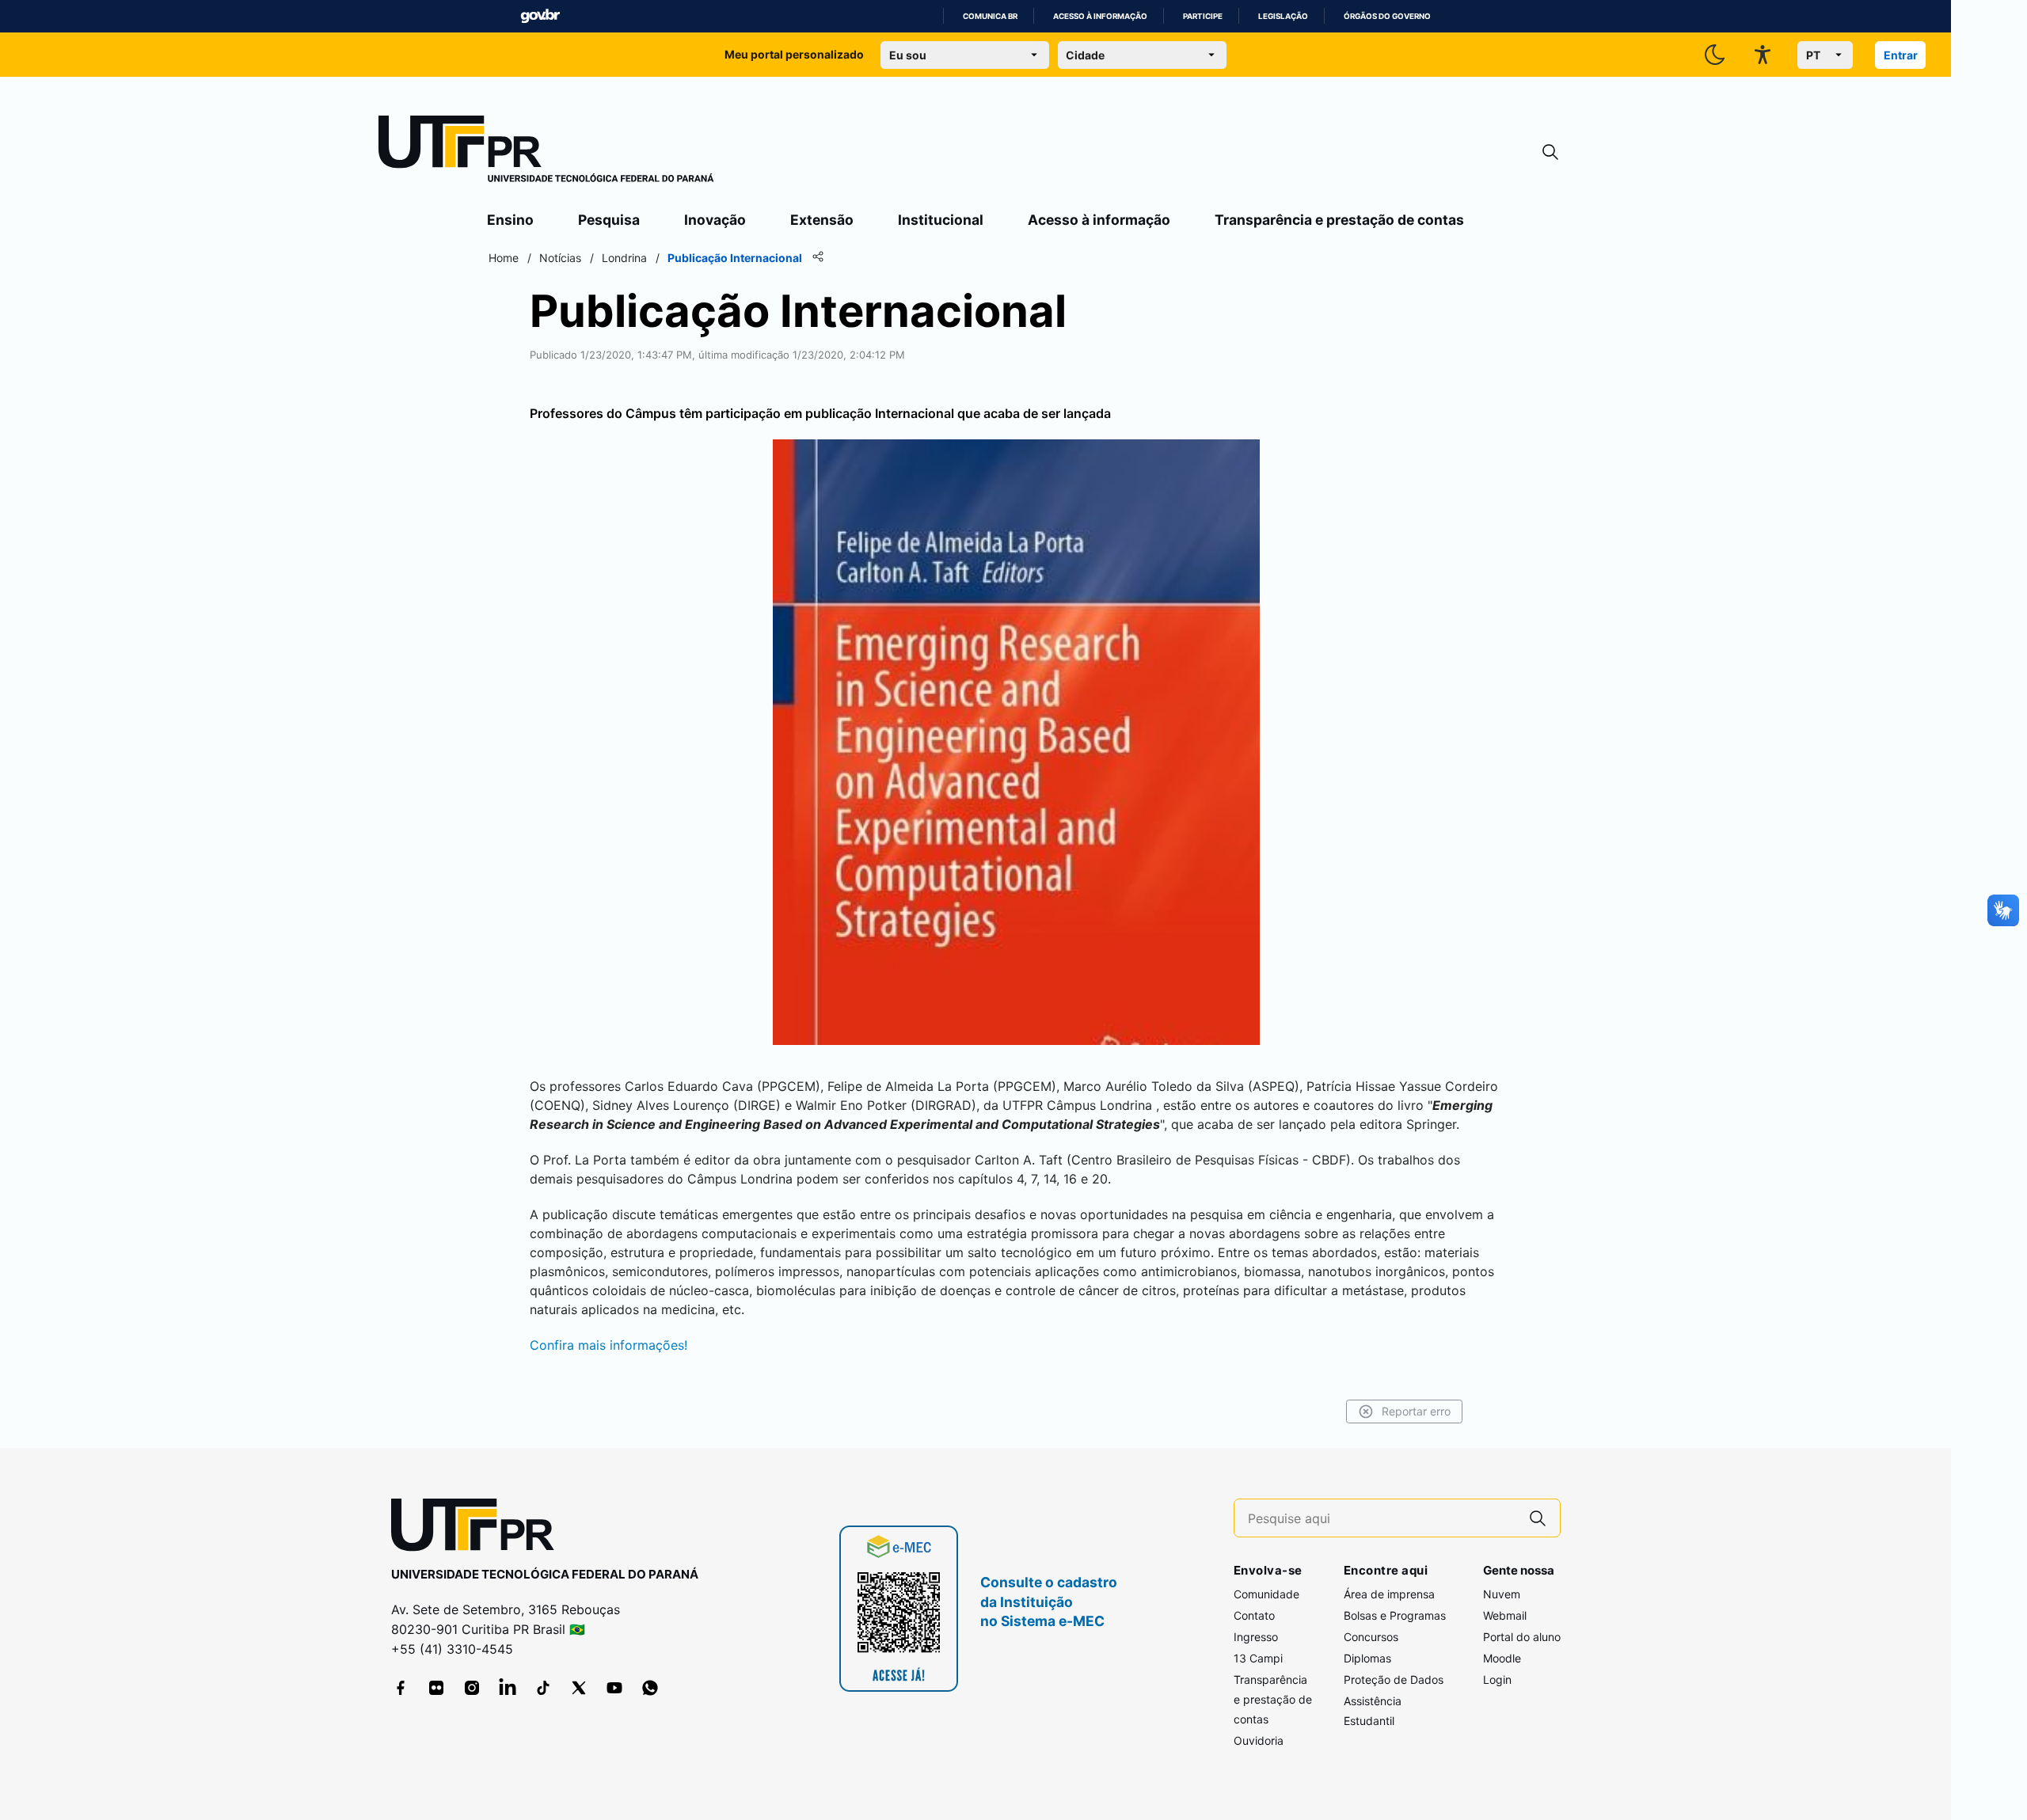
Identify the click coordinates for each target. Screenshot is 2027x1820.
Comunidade (1266, 1594)
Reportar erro (1416, 1411)
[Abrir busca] (1550, 152)
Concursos (1371, 1637)
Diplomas (1367, 1658)
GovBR (540, 16)
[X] (579, 1688)
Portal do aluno (1522, 1637)
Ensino (510, 220)
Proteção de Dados (1394, 1679)
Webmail (1505, 1615)
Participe (1203, 16)
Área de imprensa (1389, 1594)
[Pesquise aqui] (1538, 1518)
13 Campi (1258, 1658)
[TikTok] (543, 1688)
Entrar (1901, 55)
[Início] (546, 152)
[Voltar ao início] (478, 1528)
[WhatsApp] (650, 1688)
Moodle (1502, 1658)
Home (504, 258)
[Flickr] (436, 1688)
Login (1497, 1679)
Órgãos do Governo (1387, 16)
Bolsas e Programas (1395, 1615)
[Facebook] (401, 1688)
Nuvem (1502, 1594)
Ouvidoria (1259, 1740)
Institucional (941, 220)
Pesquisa (609, 220)
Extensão (822, 220)
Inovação (715, 220)
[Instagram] (472, 1688)
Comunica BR (990, 16)
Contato (1254, 1615)
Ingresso (1256, 1637)
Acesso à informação (1100, 16)
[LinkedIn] (508, 1688)
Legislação (1283, 16)
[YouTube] (614, 1688)
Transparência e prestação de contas (1339, 220)
